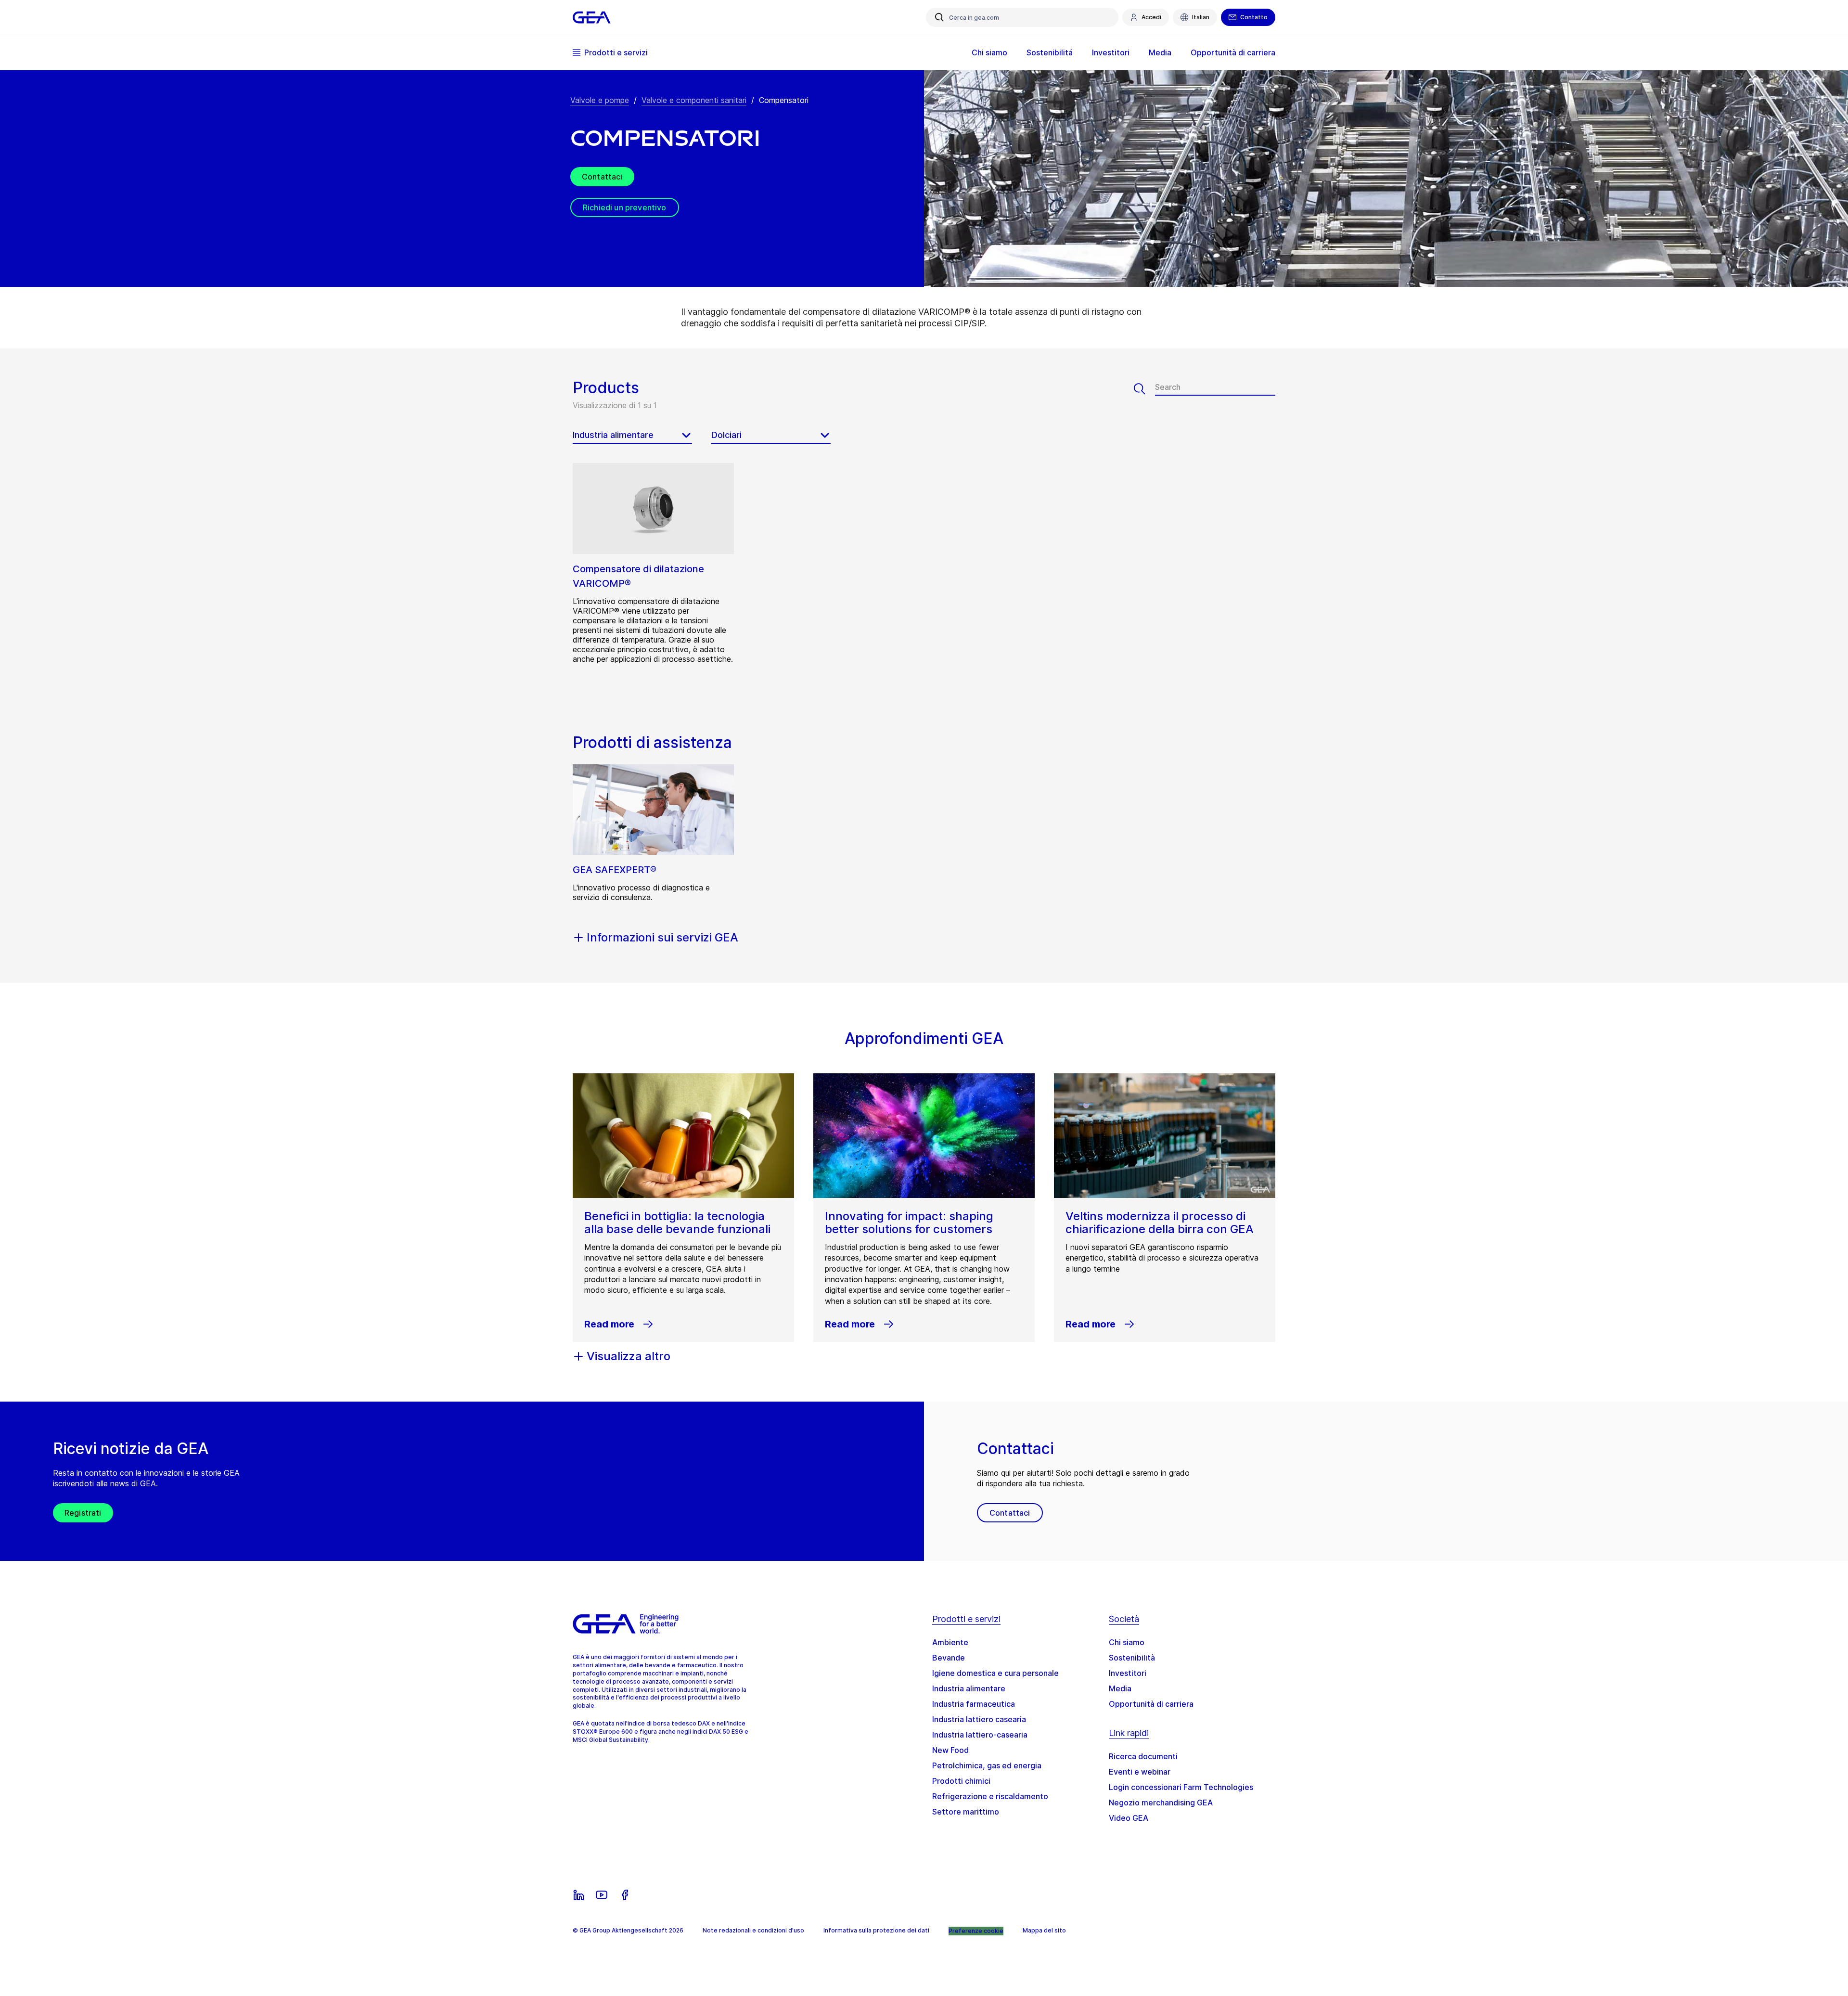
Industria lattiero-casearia (980, 1735)
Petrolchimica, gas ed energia (987, 1765)
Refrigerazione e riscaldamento (990, 1796)
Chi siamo (1127, 1642)
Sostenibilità (1132, 1658)
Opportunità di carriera (1151, 1704)
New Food (950, 1750)
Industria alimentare (969, 1688)
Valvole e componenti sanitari (694, 100)
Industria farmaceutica (974, 1704)
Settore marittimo (966, 1812)
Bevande (949, 1658)
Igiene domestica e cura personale (995, 1673)
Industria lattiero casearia (979, 1719)
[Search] (1144, 389)
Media (1120, 1688)
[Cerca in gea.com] (939, 17)
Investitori (1128, 1673)
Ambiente (950, 1642)
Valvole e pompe (600, 100)
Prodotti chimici (961, 1781)
